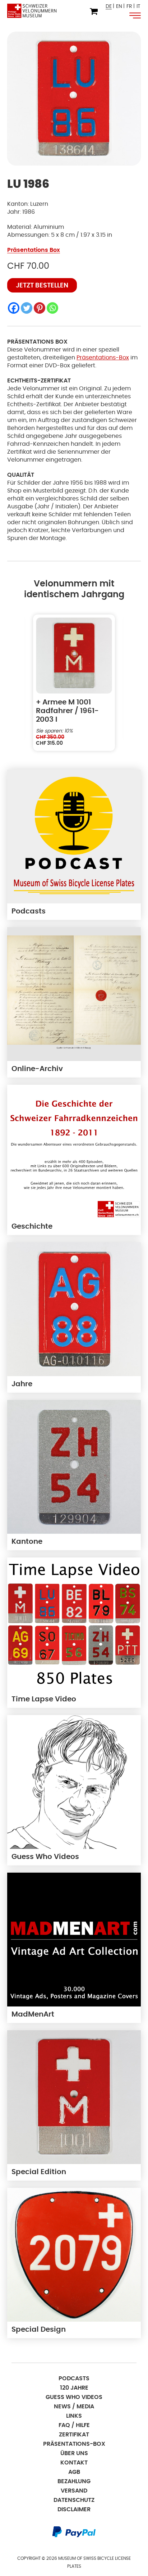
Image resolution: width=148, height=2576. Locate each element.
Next (129, 683)
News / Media (74, 2407)
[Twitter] (27, 308)
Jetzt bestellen (42, 286)
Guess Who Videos (74, 2397)
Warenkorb (94, 12)
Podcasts (74, 2378)
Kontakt (74, 2463)
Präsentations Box (34, 250)
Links (74, 2416)
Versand (74, 2491)
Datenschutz (74, 2500)
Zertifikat (74, 2435)
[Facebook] (14, 308)
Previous (19, 683)
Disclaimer (74, 2509)
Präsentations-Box (103, 358)
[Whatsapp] (52, 308)
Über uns (74, 2453)
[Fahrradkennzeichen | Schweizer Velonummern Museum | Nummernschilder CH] (32, 11)
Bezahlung (74, 2481)
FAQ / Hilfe (74, 2425)
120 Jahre (74, 2388)
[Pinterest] (40, 308)
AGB (74, 2472)
